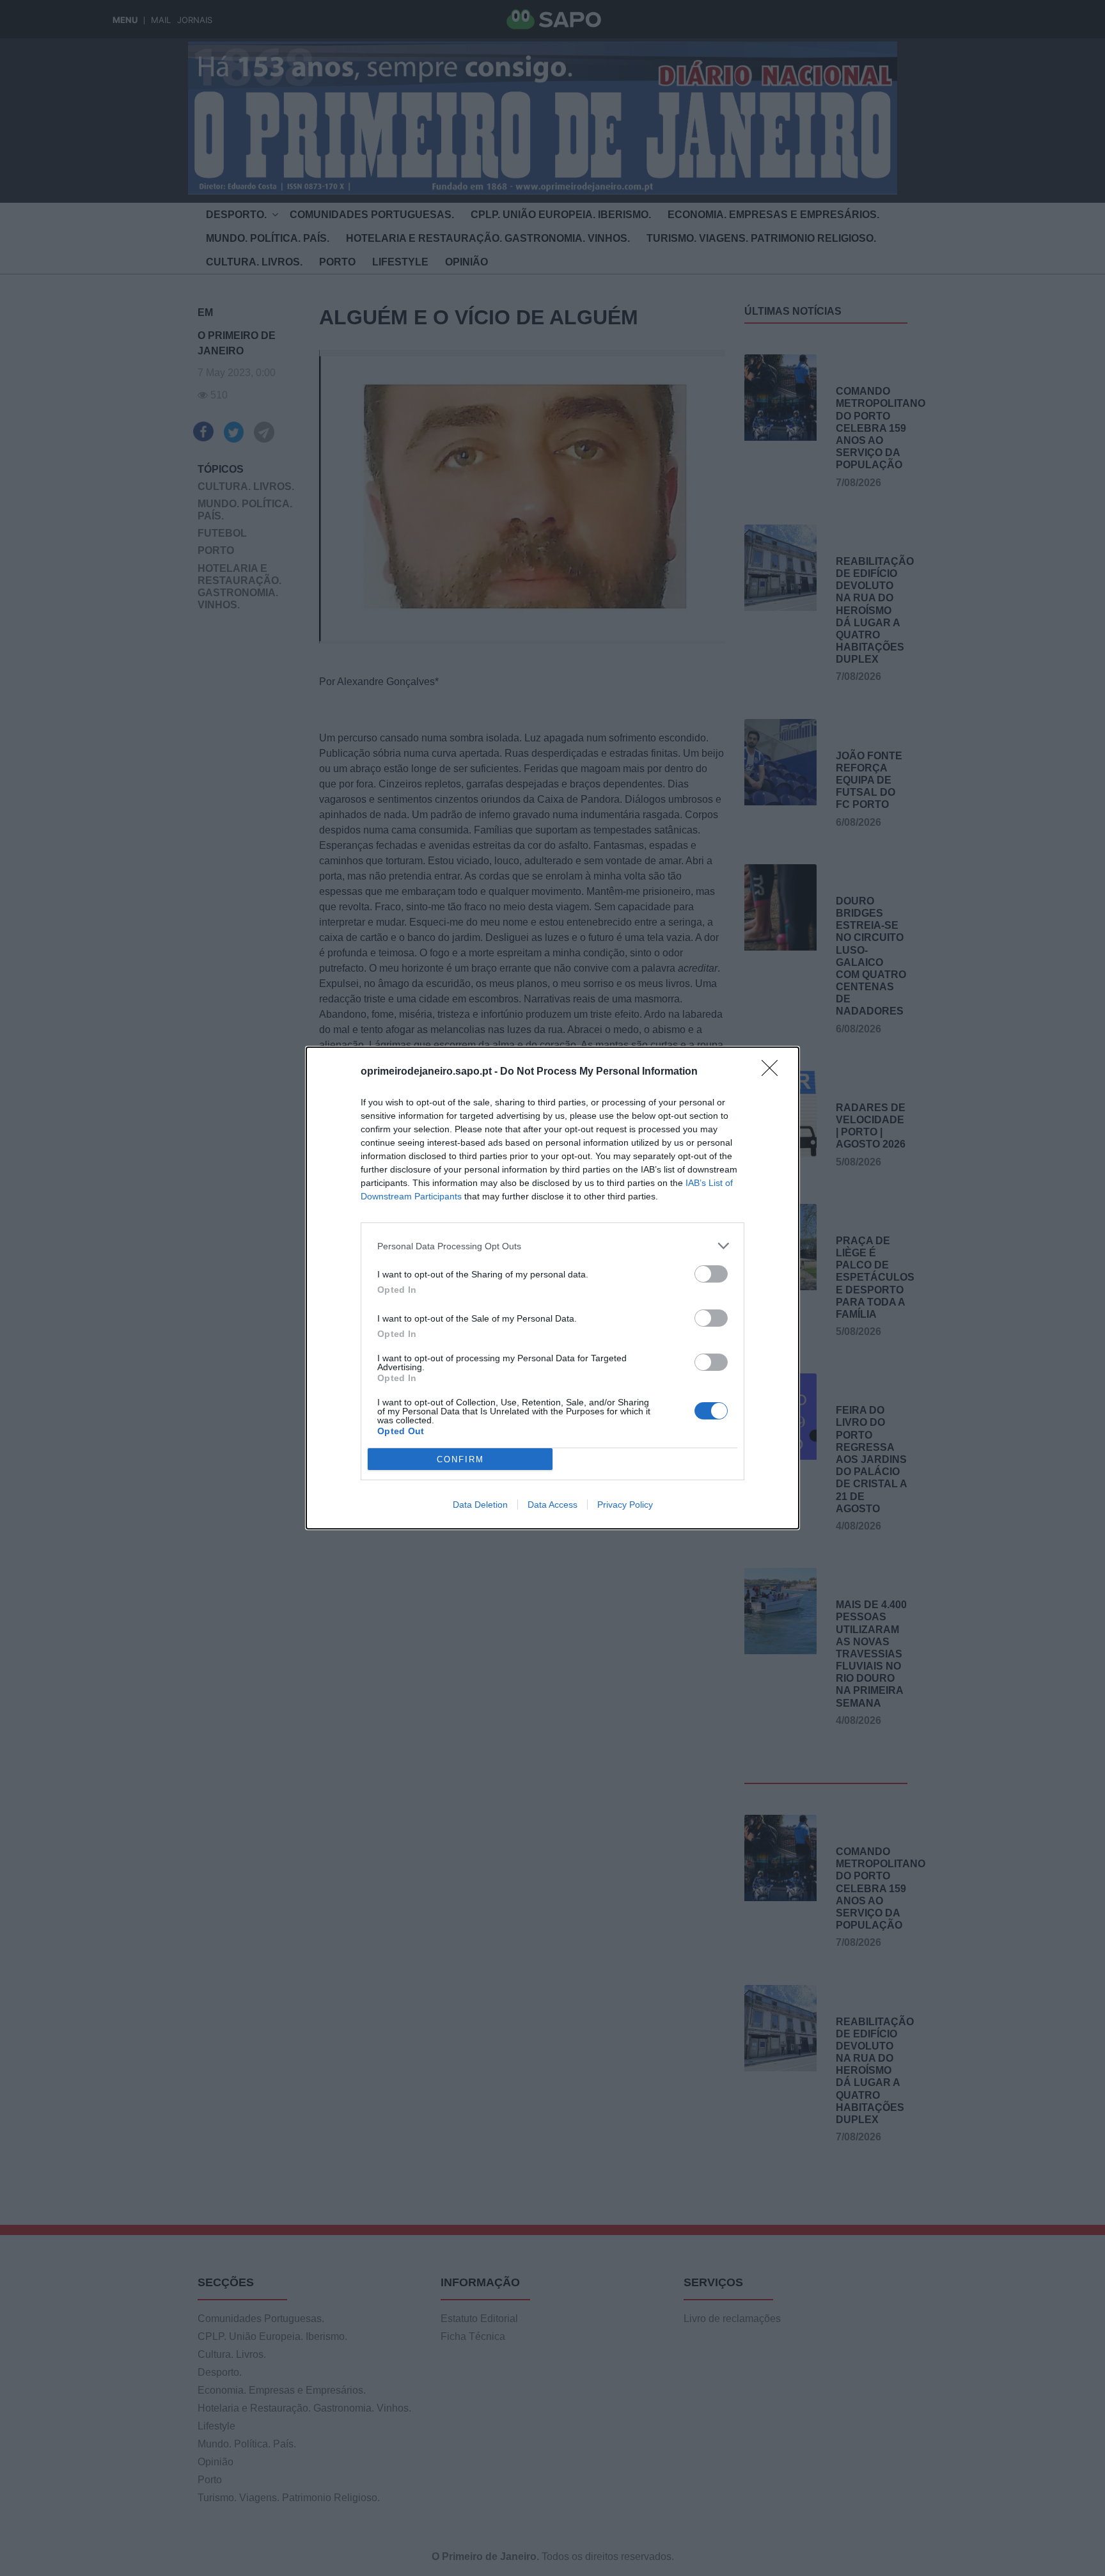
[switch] (711, 1274)
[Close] (774, 1072)
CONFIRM (460, 1459)
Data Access (552, 1505)
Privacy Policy (625, 1505)
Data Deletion (480, 1505)
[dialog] (552, 1288)
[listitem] (552, 1246)
